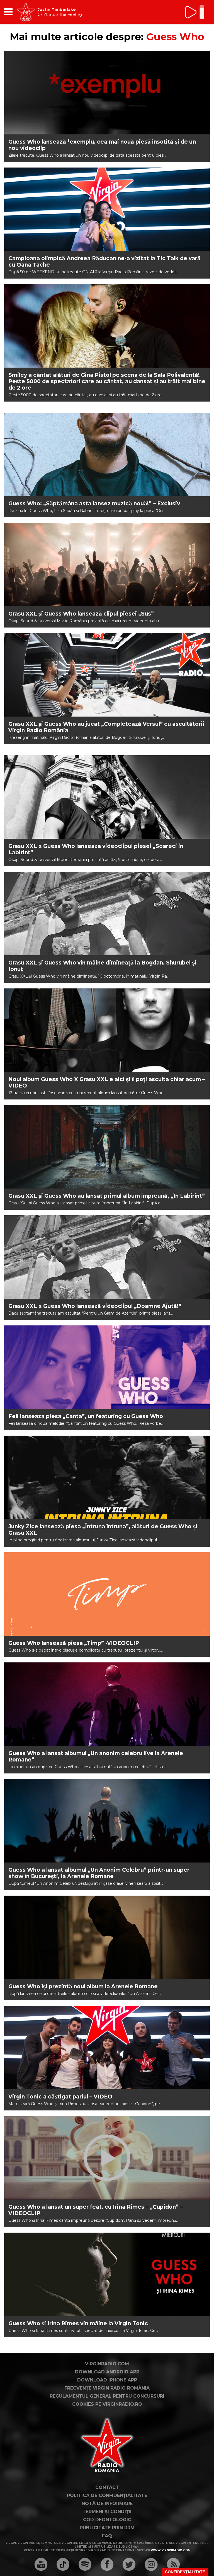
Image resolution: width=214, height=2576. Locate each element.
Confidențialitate (185, 2572)
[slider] (202, 13)
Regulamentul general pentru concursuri (107, 2396)
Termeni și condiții (107, 2512)
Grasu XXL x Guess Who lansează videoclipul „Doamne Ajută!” (95, 1306)
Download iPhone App (107, 2380)
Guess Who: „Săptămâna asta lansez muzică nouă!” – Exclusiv (94, 504)
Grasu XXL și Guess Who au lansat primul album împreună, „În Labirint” (107, 1196)
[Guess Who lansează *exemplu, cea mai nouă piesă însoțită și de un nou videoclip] (107, 93)
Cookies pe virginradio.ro (107, 2404)
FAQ (107, 2536)
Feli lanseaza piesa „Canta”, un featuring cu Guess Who (86, 1416)
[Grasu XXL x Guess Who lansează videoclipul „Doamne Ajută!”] (107, 1257)
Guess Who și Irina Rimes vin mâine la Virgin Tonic (78, 2323)
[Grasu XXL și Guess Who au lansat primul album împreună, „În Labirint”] (107, 1147)
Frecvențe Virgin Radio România (107, 2388)
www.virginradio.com (171, 2550)
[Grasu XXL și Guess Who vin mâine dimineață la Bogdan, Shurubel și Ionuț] (107, 914)
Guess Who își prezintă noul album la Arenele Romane (83, 1986)
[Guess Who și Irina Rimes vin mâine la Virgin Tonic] (107, 2274)
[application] (196, 12)
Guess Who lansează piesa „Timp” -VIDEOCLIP (74, 1643)
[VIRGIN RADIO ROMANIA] (26, 12)
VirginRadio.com (107, 2364)
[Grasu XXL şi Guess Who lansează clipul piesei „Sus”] (107, 565)
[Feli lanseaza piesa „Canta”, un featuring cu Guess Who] (107, 1367)
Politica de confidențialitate (107, 2495)
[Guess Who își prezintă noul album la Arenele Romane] (107, 1937)
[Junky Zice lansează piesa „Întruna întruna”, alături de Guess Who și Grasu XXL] (107, 1477)
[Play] (191, 12)
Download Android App (107, 2372)
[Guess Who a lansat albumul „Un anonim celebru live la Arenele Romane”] (107, 1704)
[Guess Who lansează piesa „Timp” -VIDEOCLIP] (107, 1594)
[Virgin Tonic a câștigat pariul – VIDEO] (107, 2048)
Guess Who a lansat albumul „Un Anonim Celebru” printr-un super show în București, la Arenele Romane (99, 1873)
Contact (107, 2487)
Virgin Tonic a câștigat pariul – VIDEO (60, 2097)
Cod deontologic (107, 2520)
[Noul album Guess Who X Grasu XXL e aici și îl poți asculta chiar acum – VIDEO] (107, 1030)
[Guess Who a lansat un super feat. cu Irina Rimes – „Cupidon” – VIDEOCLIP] (107, 2158)
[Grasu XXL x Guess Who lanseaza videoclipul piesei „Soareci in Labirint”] (107, 797)
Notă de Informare (107, 2504)
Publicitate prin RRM (107, 2528)
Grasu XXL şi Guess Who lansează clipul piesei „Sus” (81, 614)
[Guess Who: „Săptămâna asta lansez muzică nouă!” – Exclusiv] (107, 454)
